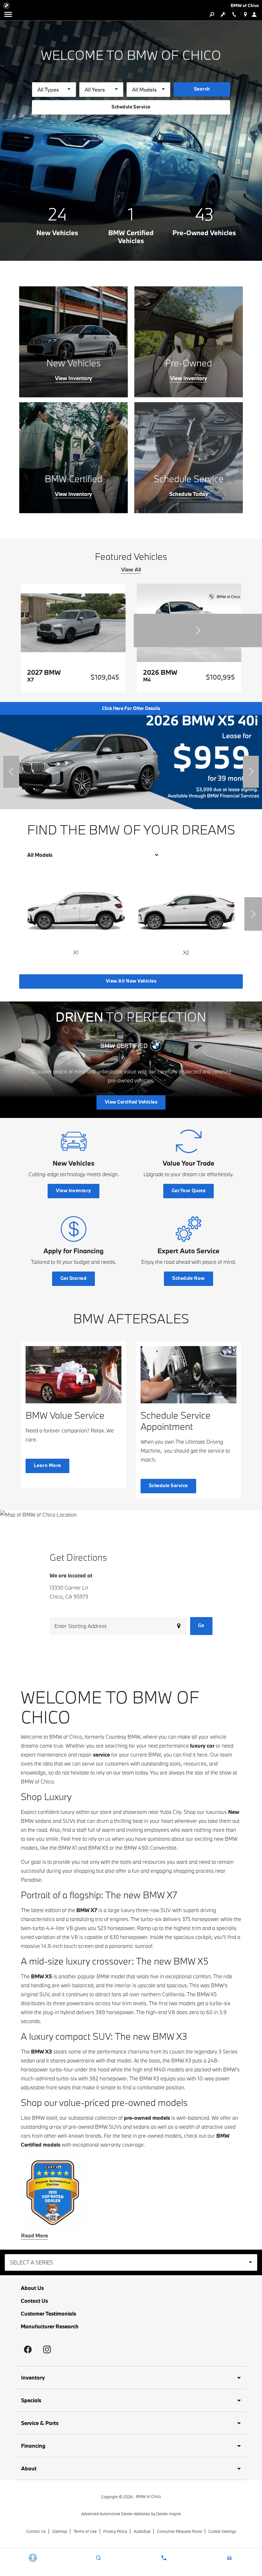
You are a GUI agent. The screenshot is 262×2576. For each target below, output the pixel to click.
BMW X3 (42, 2051)
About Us (32, 2288)
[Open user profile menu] (256, 14)
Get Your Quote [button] (189, 1190)
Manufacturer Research (50, 2326)
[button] (198, 630)
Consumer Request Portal (179, 2531)
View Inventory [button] (73, 378)
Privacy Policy (115, 2531)
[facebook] (28, 2349)
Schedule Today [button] (189, 494)
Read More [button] (35, 2236)
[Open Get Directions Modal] (245, 14)
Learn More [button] (47, 1465)
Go (201, 1625)
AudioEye (142, 2531)
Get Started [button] (73, 1278)
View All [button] (131, 570)
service (101, 1755)
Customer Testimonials (48, 2313)
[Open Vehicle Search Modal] (212, 14)
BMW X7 (87, 1910)
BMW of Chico (149, 2496)
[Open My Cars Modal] (229, 2558)
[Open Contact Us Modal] (164, 2558)
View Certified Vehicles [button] (131, 1102)
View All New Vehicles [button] (131, 981)
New (234, 1812)
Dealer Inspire (169, 2514)
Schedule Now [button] (189, 1278)
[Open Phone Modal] (234, 14)
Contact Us (34, 2301)
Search (202, 89)
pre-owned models (147, 2118)
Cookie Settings (222, 2531)
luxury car (202, 1746)
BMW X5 (42, 1976)
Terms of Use (85, 2531)
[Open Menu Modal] (8, 14)
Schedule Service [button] (131, 107)
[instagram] (47, 2349)
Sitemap (60, 2531)
